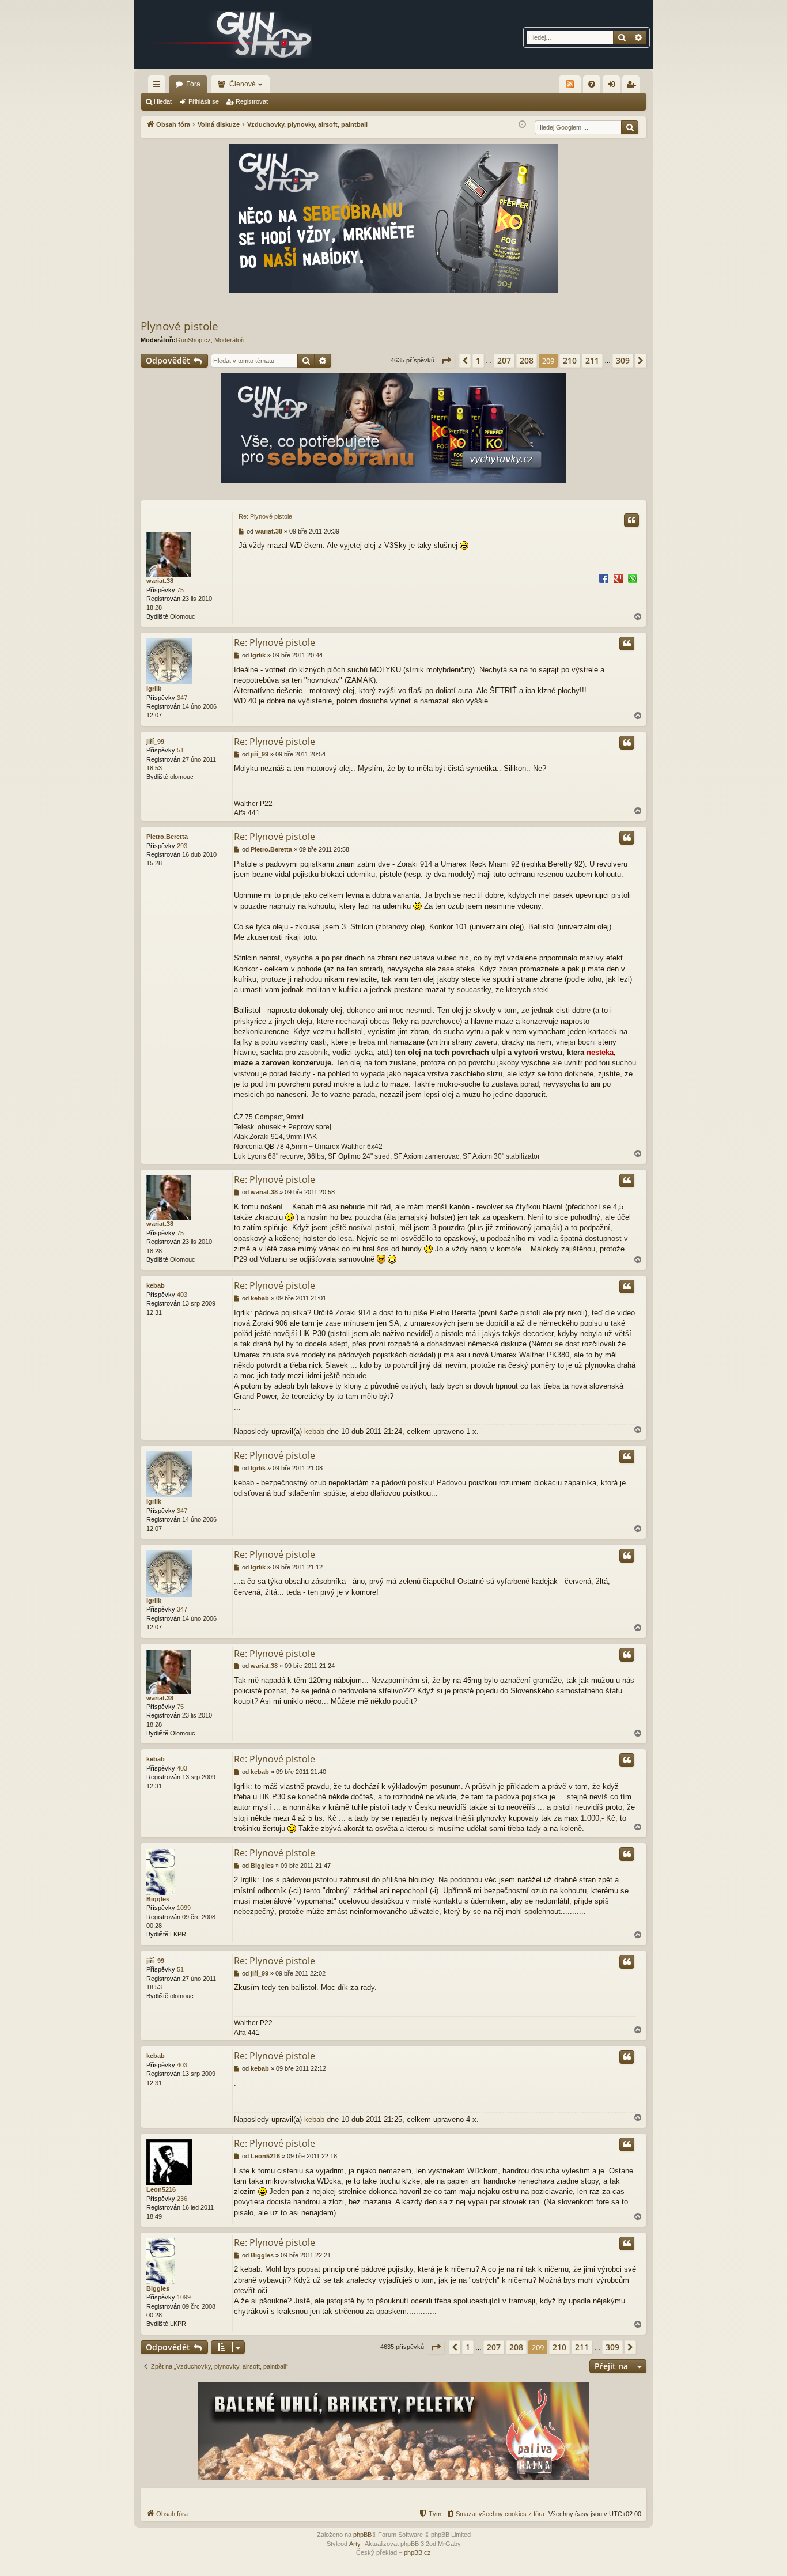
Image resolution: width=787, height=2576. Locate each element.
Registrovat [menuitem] (633, 86)
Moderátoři (229, 340)
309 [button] (623, 360)
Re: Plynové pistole (265, 516)
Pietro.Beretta (167, 837)
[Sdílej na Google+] (618, 578)
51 (180, 750)
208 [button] (527, 360)
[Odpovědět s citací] (631, 520)
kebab (156, 1285)
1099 (184, 1908)
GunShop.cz (193, 340)
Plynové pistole (179, 326)
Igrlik (154, 689)
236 (182, 2199)
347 (182, 698)
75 (180, 590)
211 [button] (592, 360)
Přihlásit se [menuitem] (614, 86)
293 (182, 846)
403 (182, 1295)
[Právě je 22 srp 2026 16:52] (522, 125)
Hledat (163, 101)
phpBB (362, 2535)
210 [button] (570, 360)
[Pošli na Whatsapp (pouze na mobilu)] (633, 578)
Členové (243, 84)
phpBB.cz (417, 2552)
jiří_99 (155, 742)
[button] (446, 361)
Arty (355, 2544)
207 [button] (504, 360)
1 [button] (478, 360)
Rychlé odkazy (159, 86)
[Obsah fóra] (232, 35)
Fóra (193, 84)
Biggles (158, 1899)
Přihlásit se (204, 101)
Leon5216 (161, 2189)
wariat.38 (160, 581)
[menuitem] (592, 84)
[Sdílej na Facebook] (604, 578)
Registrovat (252, 101)
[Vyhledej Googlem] (630, 127)
